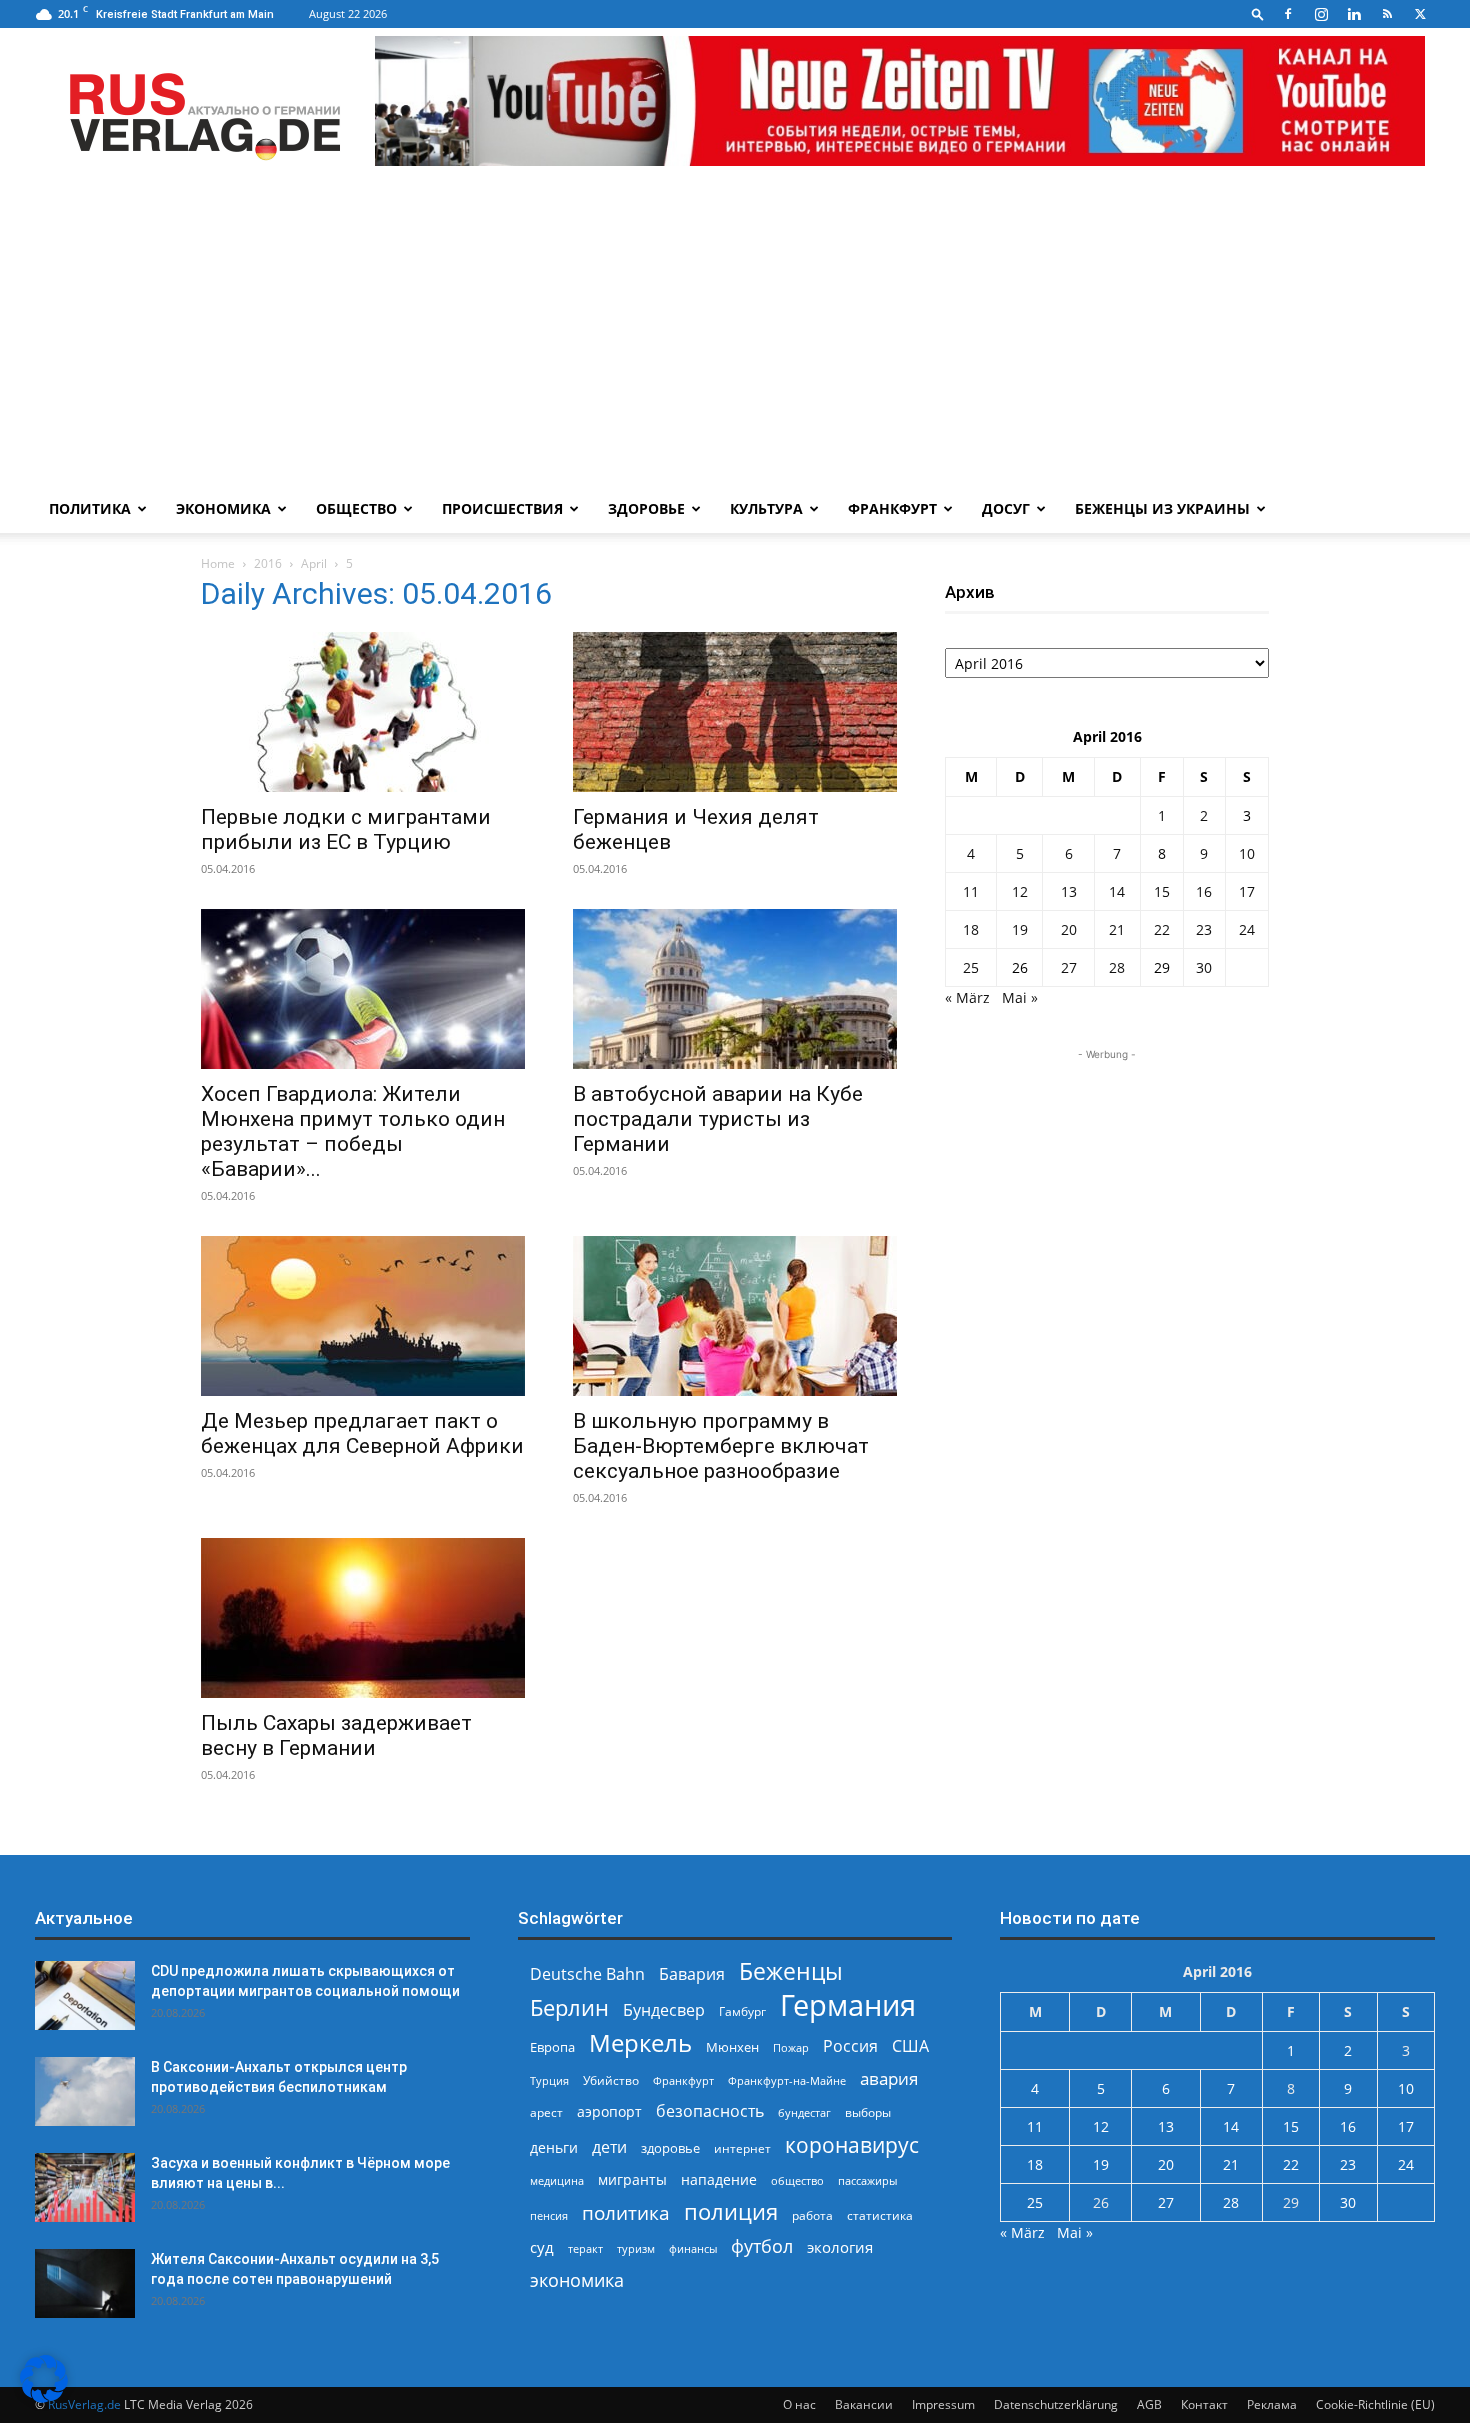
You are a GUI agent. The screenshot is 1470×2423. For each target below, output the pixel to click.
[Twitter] (1420, 14)
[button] (1258, 13)
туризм (636, 2248)
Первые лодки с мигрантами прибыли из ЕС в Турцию (346, 829)
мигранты (632, 2179)
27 (1069, 967)
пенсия (549, 2215)
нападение (719, 2179)
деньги (554, 2147)
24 (1247, 929)
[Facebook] (1288, 14)
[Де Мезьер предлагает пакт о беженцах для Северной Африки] (363, 1316)
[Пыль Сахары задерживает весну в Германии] (363, 1618)
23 (1204, 929)
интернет (742, 2148)
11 (971, 891)
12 (1020, 891)
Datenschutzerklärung (1056, 2404)
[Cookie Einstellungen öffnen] (44, 2397)
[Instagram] (1321, 14)
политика (626, 2212)
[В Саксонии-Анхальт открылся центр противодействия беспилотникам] (85, 2091)
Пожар (791, 2047)
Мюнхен (732, 2047)
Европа (552, 2047)
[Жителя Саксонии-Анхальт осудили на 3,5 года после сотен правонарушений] (85, 2283)
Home (218, 563)
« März (967, 997)
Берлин (569, 2007)
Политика (90, 508)
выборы (868, 2112)
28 (1117, 967)
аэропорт (609, 2111)
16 (1204, 891)
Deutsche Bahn (587, 1974)
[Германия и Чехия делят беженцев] (735, 712)
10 (1247, 853)
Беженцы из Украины (1162, 508)
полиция (731, 2211)
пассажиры (867, 2180)
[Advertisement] (735, 335)
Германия (848, 2005)
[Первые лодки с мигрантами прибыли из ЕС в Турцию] (363, 712)
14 (1117, 891)
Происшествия (502, 508)
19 (1020, 929)
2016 (268, 563)
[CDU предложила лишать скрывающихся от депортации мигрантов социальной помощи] (85, 1995)
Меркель (640, 2042)
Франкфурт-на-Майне (787, 2080)
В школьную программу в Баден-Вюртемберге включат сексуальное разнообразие (721, 1446)
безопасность (710, 2111)
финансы (693, 2248)
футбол (762, 2246)
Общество (356, 508)
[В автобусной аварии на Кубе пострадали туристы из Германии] (735, 989)
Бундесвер (664, 2010)
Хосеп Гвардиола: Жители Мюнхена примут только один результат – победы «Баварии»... (353, 1131)
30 (1204, 967)
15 (1162, 891)
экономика (577, 2279)
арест (546, 2112)
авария (889, 2078)
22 (1162, 929)
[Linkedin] (1354, 14)
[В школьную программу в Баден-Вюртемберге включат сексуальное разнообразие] (735, 1316)
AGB (1149, 2404)
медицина (557, 2180)
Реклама (1272, 2404)
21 (1117, 929)
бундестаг (804, 2113)
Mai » (1020, 997)
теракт (585, 2248)
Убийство (611, 2080)
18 (971, 929)
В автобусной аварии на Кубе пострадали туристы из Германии (718, 1119)
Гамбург (742, 2011)
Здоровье (646, 508)
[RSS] (1387, 14)
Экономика (223, 508)
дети (609, 2147)
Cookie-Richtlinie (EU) (1375, 2404)
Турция (549, 2080)
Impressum (943, 2404)
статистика (880, 2215)
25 (971, 967)
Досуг (1006, 508)
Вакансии (864, 2404)
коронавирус (852, 2144)
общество (797, 2180)
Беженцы (791, 1971)
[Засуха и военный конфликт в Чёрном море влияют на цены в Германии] (85, 2187)
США (910, 2046)
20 (1069, 929)
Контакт (1204, 2404)
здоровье (670, 2148)
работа (812, 2215)
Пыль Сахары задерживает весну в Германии (336, 1735)
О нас (799, 2404)
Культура (766, 508)
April (314, 563)
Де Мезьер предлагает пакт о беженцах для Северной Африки (362, 1433)
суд (542, 2247)
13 (1069, 891)
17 (1247, 891)
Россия (850, 2046)
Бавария (692, 1974)
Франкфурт (892, 508)
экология (840, 2247)
